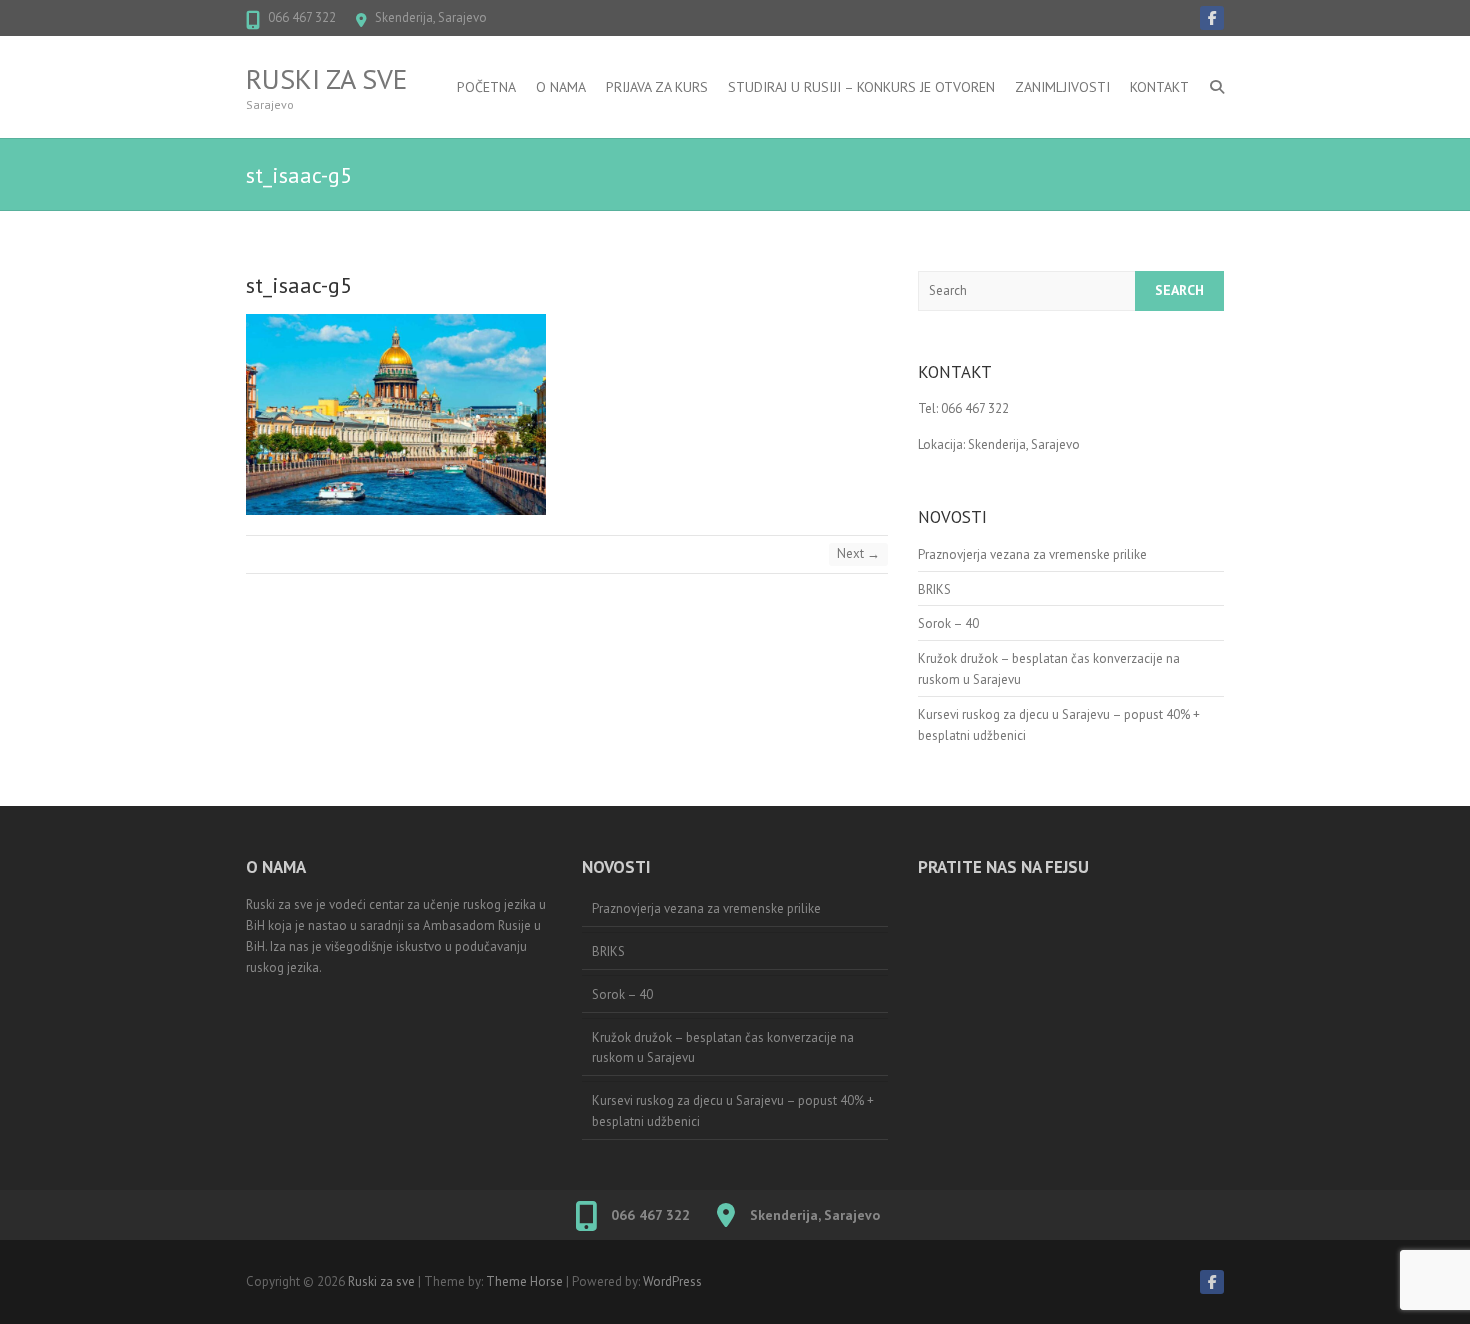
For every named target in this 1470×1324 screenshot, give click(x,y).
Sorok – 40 (948, 623)
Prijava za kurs (657, 87)
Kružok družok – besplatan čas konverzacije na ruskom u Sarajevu (723, 1048)
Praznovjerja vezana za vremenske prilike (1032, 554)
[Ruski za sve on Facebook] (1212, 18)
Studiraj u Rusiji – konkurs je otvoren (861, 87)
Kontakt (1159, 87)
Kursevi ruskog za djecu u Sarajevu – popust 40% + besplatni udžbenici (733, 1111)
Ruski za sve (326, 79)
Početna (486, 87)
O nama (561, 87)
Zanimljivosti (1062, 87)
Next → (858, 553)
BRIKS (934, 589)
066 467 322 (302, 17)
